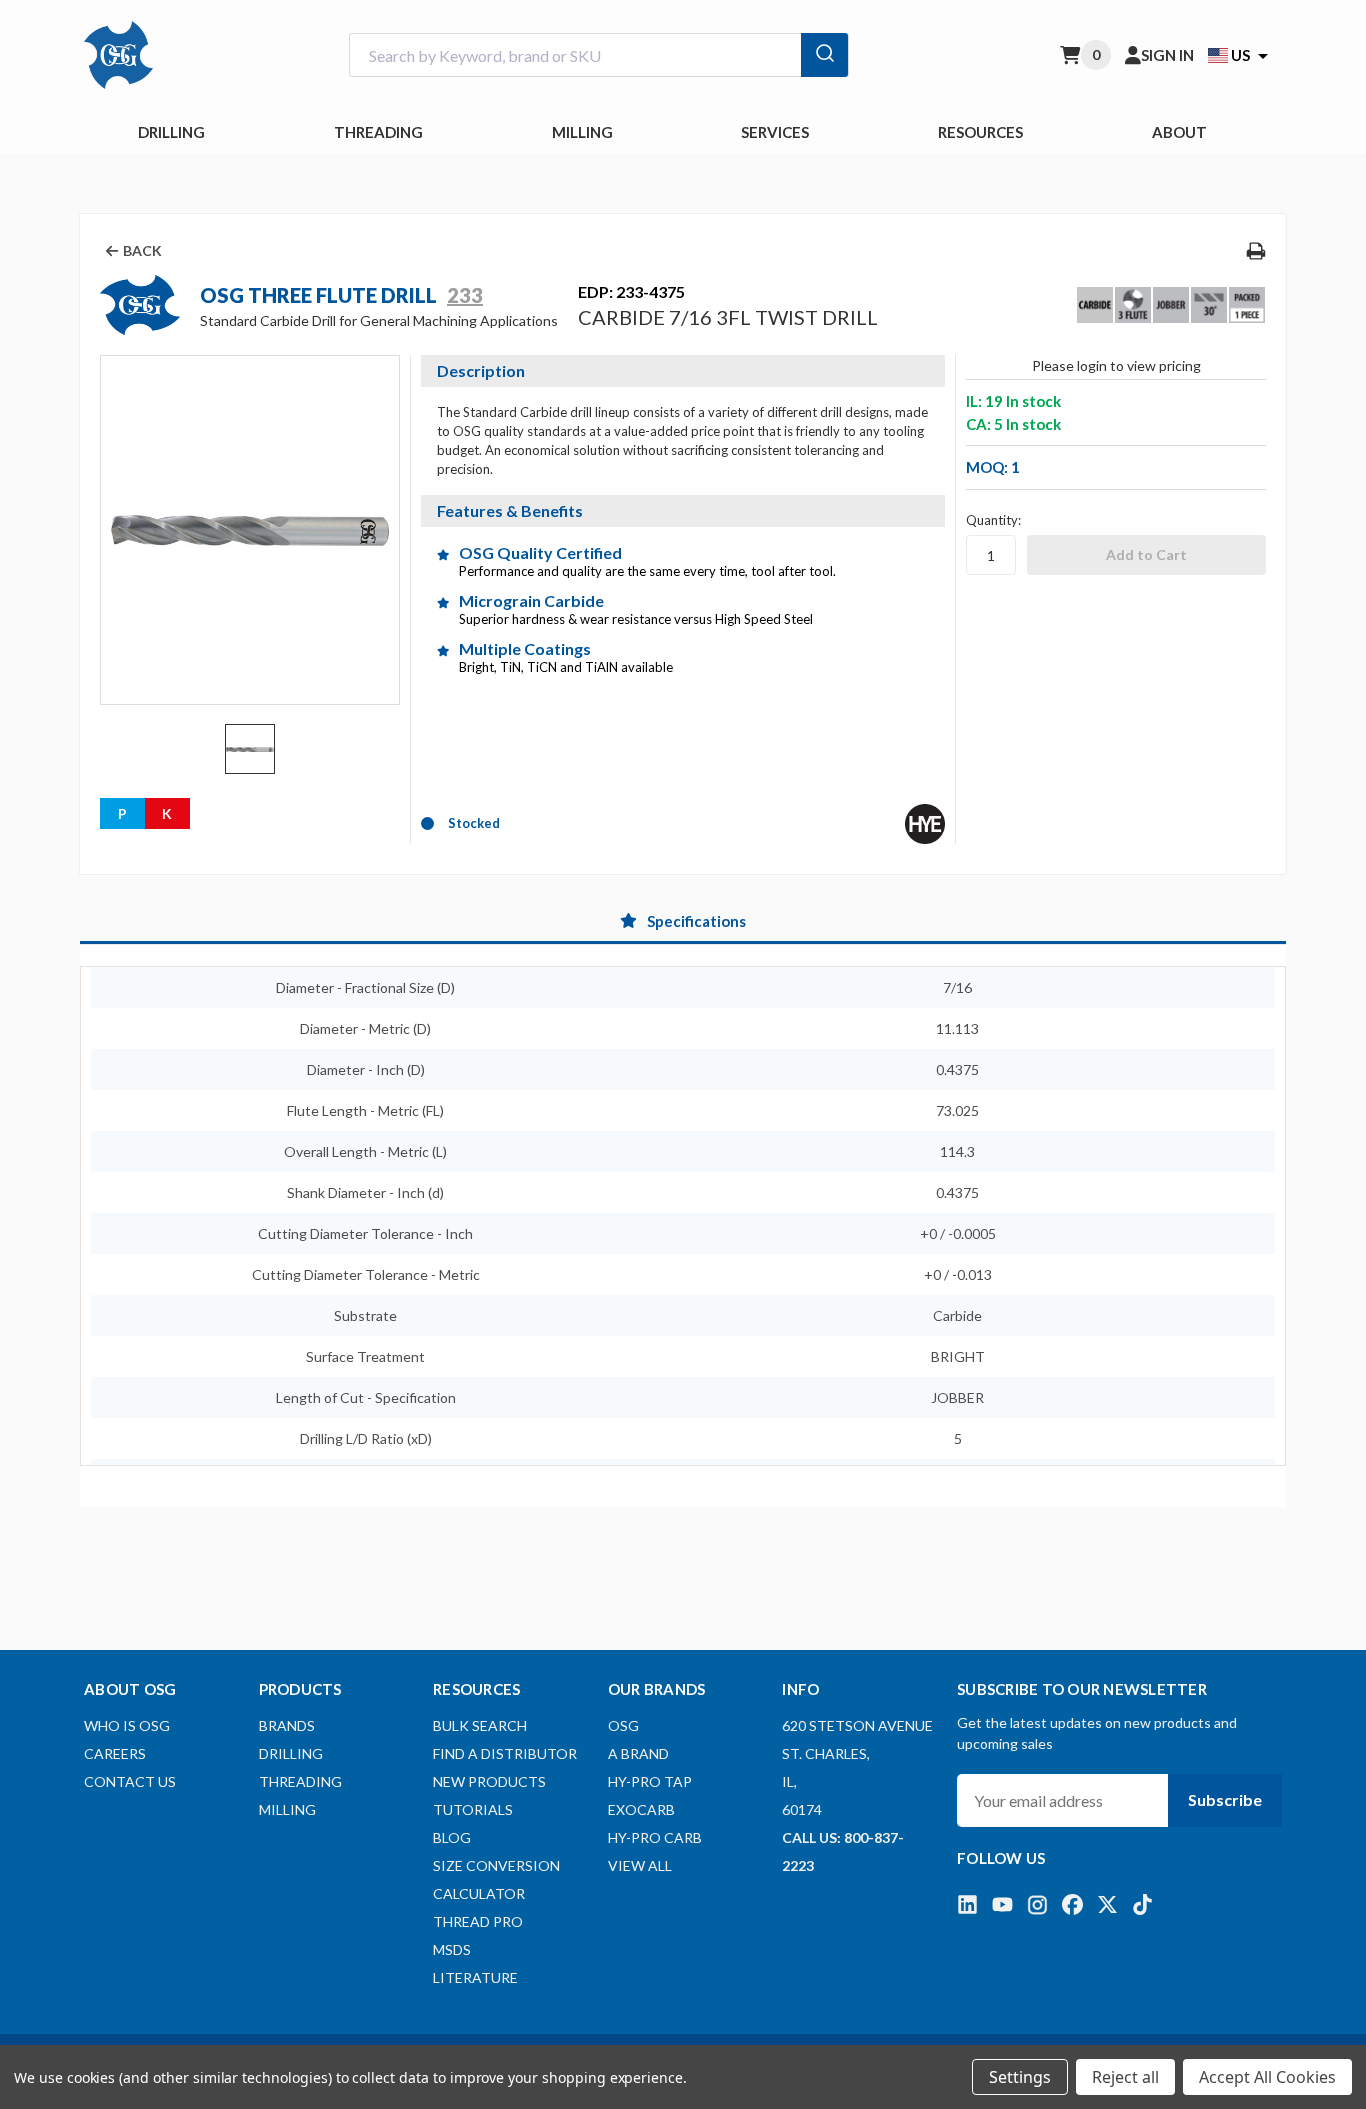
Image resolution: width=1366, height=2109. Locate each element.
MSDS (452, 1949)
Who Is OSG (127, 1725)
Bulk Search (480, 1725)
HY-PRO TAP (650, 1781)
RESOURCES (980, 132)
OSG (623, 1725)
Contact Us (130, 1781)
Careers (115, 1753)
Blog (452, 1837)
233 (465, 295)
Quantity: (993, 520)
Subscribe (1225, 1799)
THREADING (378, 132)
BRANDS (287, 1725)
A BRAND (638, 1753)
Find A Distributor (505, 1753)
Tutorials (473, 1809)
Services (775, 132)
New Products (489, 1781)
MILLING (582, 132)
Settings (1020, 2077)
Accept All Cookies (1267, 2077)
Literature (475, 1977)
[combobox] (599, 55)
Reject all (1125, 2077)
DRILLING (171, 132)
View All (640, 1865)
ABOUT (1179, 132)
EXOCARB (641, 1809)
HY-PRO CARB (655, 1837)
